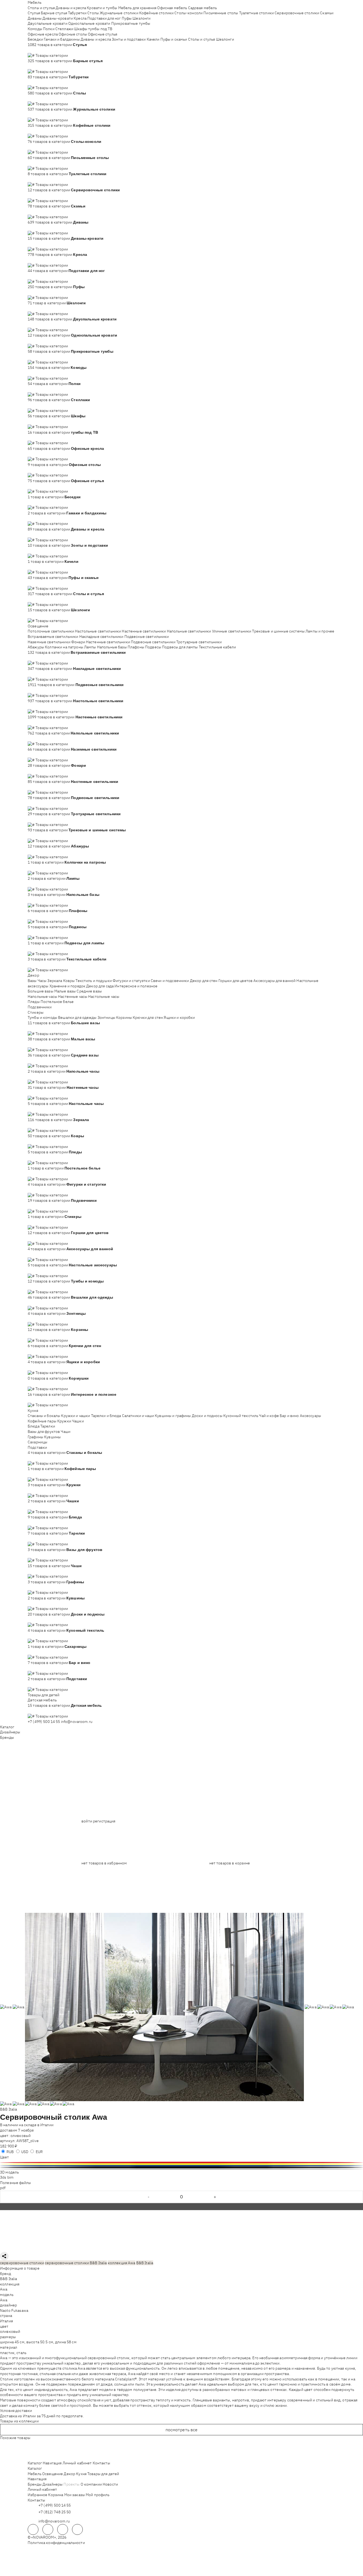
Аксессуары (310, 1416)
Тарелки (48, 1426)
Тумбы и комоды (42, 1017)
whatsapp (48, 2529)
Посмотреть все (182, 2430)
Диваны (35, 18)
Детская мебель (42, 1700)
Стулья (34, 13)
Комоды (35, 29)
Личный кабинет (77, 2463)
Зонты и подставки (129, 39)
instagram (63, 2529)
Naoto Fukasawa (14, 2310)
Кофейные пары (42, 1421)
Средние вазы (89, 991)
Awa (4, 2289)
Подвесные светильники (147, 637)
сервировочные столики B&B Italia (76, 2263)
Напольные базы (112, 647)
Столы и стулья (41, 8)
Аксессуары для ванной (274, 981)
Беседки (35, 39)
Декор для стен (204, 981)
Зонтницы (106, 1017)
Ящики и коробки (179, 1017)
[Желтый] (181, 2164)
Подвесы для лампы (180, 647)
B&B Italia (8, 2109)
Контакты (101, 2463)
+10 (39, 50)
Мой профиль (98, 2495)
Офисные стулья (103, 34)
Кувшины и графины (173, 1416)
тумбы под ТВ (100, 29)
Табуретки (77, 13)
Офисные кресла (43, 34)
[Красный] (181, 2162)
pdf (3, 2188)
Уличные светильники (232, 631)
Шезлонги (141, 18)
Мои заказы (75, 2495)
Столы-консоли (188, 13)
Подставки (37, 1447)
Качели (153, 39)
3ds (4, 2177)
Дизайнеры (10, 1732)
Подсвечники (40, 1007)
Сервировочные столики (297, 13)
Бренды (7, 1737)
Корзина (56, 2495)
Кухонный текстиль (241, 1416)
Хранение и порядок (68, 986)
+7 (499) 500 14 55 (44, 1722)
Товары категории (52, 55)
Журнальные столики (119, 13)
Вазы (32, 981)
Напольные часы (42, 997)
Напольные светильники (189, 631)
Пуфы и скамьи (174, 39)
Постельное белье (57, 1002)
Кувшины (52, 1437)
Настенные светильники (144, 631)
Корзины (124, 1017)
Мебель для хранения (137, 8)
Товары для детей (44, 1695)
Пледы (34, 1002)
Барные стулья (54, 13)
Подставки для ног (104, 18)
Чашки (78, 1421)
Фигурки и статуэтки (131, 981)
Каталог (7, 1727)
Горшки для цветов (236, 981)
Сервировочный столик (45, 2117)
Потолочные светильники (51, 631)
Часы (42, 981)
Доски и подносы (207, 1416)
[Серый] (181, 2169)
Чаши (66, 1432)
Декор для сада (100, 986)
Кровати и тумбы (102, 8)
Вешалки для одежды (77, 1017)
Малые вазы (65, 991)
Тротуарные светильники (199, 642)
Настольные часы (104, 997)
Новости (110, 2484)
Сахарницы (37, 1442)
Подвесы (153, 647)
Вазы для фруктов (44, 1432)
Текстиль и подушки (94, 981)
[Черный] (181, 2167)
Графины (35, 1437)
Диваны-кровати (58, 18)
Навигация (52, 2463)
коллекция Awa (122, 2263)
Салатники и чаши (138, 1416)
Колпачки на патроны (64, 647)
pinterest (77, 2529)
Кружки (64, 1421)
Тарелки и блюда (106, 1416)
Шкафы (81, 29)
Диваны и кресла (71, 8)
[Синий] (181, 2166)
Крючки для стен (148, 1017)
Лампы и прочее (320, 631)
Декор (33, 975)
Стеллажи (64, 29)
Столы (93, 13)
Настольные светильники (98, 631)
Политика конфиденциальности (56, 2543)
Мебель (35, 2)
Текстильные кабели (218, 647)
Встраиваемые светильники (53, 637)
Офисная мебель (172, 8)
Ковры (69, 981)
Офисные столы (73, 34)
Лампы (90, 647)
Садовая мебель (203, 8)
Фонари (78, 642)
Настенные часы (73, 997)
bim (10, 2177)
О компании (91, 2484)
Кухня (33, 1411)
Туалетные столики (256, 13)
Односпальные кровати (89, 23)
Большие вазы (41, 991)
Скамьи (327, 13)
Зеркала (55, 981)
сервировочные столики (22, 2263)
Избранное (37, 2495)
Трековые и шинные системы (278, 631)
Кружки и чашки (76, 1416)
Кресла (80, 18)
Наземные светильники (49, 642)
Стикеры (36, 1012)
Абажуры (36, 647)
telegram (33, 2529)
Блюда (34, 1426)
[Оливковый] (181, 2161)
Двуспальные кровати (48, 23)
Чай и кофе (269, 1416)
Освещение (38, 626)
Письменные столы (221, 13)
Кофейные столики (156, 13)
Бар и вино (289, 1416)
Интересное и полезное (136, 986)
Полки (49, 29)
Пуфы (127, 18)
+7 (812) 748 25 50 (55, 2512)
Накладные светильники (101, 637)
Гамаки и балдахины (62, 39)
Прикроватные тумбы (131, 23)
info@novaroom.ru (77, 1722)
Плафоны (136, 647)
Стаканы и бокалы (44, 1416)
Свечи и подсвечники (170, 981)
